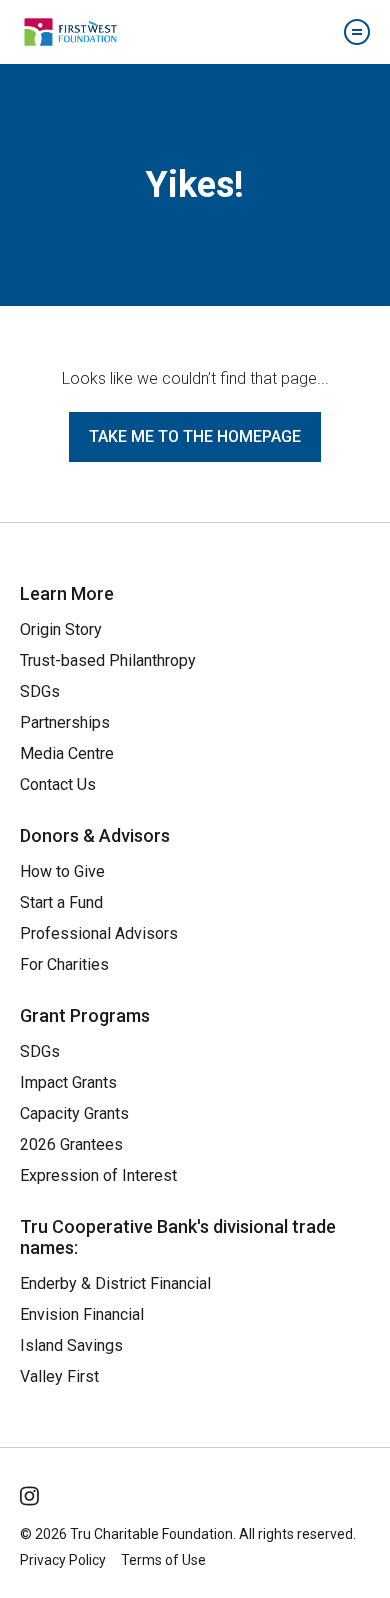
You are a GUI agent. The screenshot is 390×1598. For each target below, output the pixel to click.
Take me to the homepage (195, 436)
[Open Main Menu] (357, 32)
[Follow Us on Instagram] (31, 1492)
